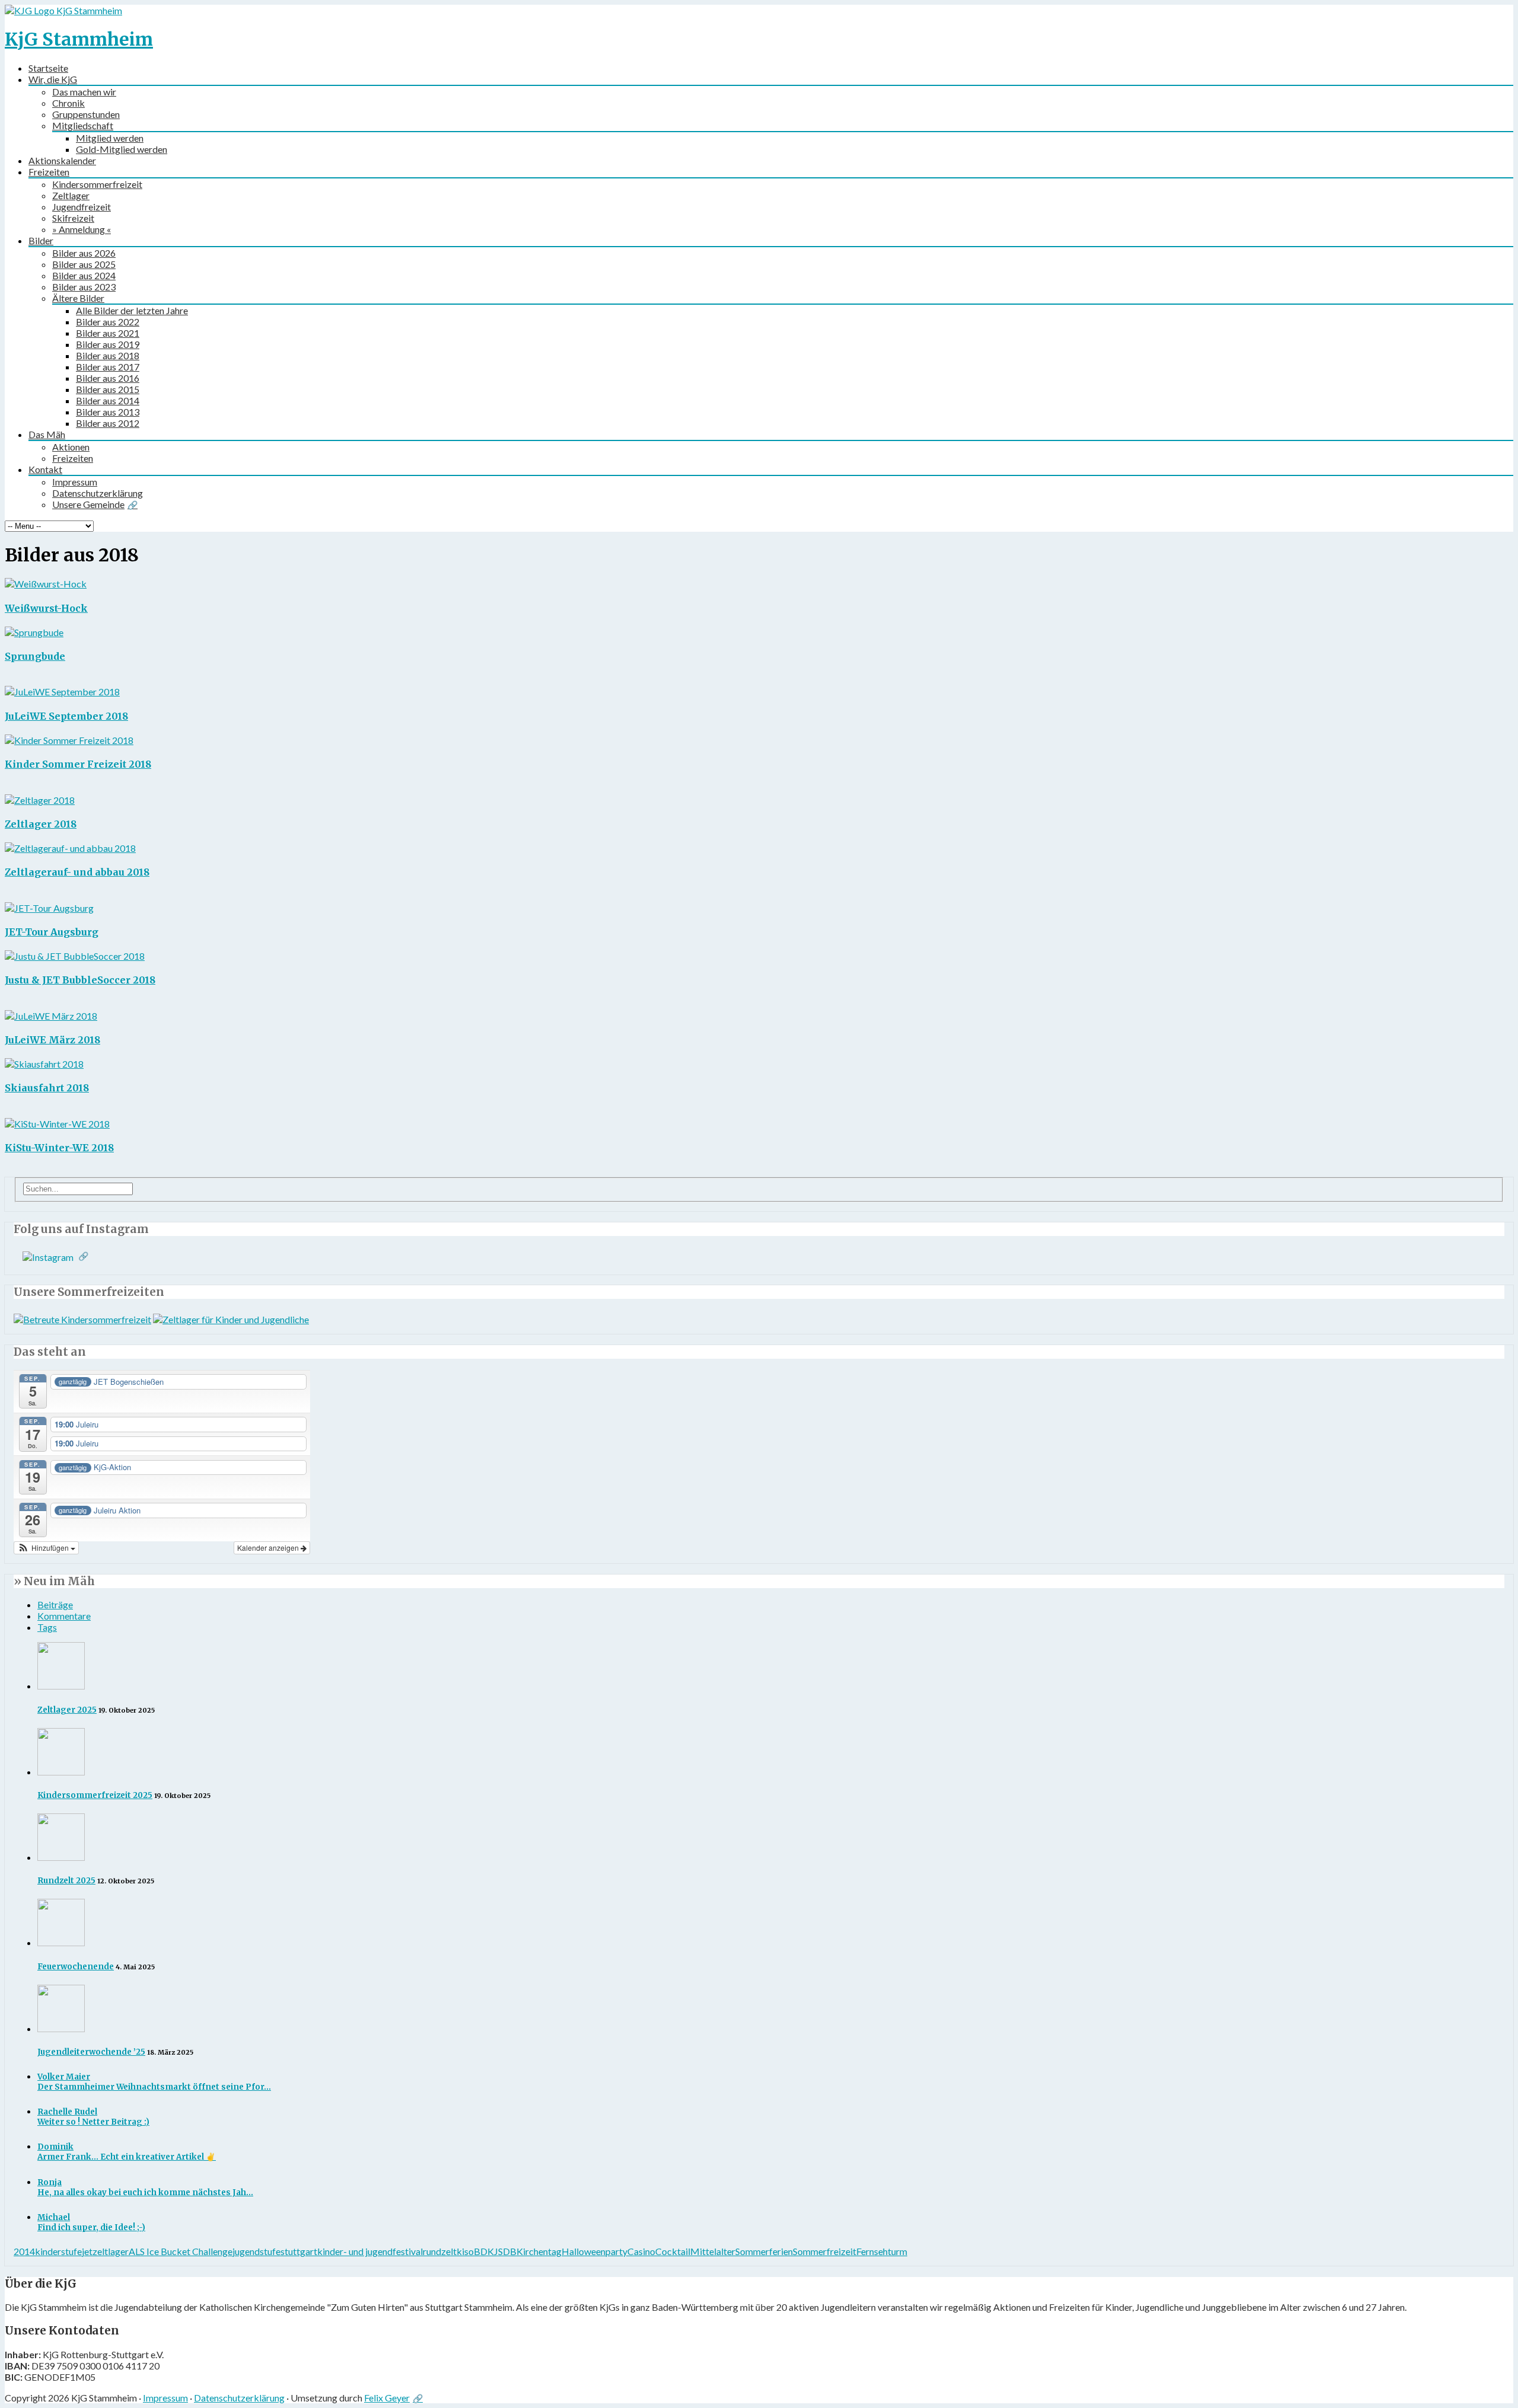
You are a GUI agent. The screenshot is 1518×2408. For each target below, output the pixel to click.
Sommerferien (764, 2251)
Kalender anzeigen (269, 1548)
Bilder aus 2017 (108, 367)
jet (87, 2251)
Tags (47, 1627)
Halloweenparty (594, 2251)
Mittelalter (713, 2251)
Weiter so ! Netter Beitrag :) (93, 2117)
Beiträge (55, 1604)
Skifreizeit (73, 218)
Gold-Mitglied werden (122, 149)
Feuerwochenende (76, 1967)
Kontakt (45, 469)
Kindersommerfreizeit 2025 (95, 1795)
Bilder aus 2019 (108, 344)
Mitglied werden (110, 138)
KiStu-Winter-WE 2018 (59, 1148)
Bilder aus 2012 (108, 423)
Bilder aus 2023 (84, 287)
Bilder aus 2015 (108, 389)
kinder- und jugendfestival (370, 2251)
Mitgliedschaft (83, 125)
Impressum (75, 482)
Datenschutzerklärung (98, 493)
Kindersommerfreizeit (97, 184)
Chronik (68, 103)
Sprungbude (35, 656)
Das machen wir (84, 92)
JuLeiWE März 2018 (52, 1040)
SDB (507, 2251)
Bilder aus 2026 (84, 253)
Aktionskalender (62, 160)
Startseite (48, 68)
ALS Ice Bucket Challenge (181, 2251)
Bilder (41, 240)
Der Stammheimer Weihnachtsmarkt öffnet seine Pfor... (154, 2082)
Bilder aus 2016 (108, 378)
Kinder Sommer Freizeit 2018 (78, 764)
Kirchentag (539, 2251)
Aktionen (71, 447)
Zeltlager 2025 (67, 1710)
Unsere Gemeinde (88, 504)
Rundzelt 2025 (66, 1881)
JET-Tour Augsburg (52, 932)
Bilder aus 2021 (108, 333)
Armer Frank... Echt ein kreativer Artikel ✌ (127, 2152)
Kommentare (64, 1616)
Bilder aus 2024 (84, 275)
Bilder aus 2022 (108, 322)
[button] (46, 1548)
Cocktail (673, 2251)
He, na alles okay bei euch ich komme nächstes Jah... (145, 2187)
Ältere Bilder (78, 298)
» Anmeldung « (82, 229)
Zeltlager (71, 195)
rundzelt (440, 2251)
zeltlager (111, 2251)
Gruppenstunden (86, 114)
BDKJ (486, 2251)
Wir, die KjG (53, 79)
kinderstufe (58, 2251)
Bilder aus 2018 (108, 355)
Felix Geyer (387, 2398)
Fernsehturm (882, 2251)
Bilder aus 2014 (108, 400)
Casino (641, 2251)
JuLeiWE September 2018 (66, 716)
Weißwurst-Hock (46, 608)
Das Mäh (47, 434)
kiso (465, 2251)
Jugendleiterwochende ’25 (91, 2052)
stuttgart (299, 2251)
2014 (24, 2251)
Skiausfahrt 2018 (47, 1088)
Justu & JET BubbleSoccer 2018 (80, 980)
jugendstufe (256, 2251)
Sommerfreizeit (825, 2251)
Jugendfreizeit (82, 207)
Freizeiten (49, 172)
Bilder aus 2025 (84, 264)
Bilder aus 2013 (108, 412)
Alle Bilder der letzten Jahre (132, 310)
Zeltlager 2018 (41, 824)
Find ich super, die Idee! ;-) (91, 2222)
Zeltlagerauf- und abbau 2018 (77, 872)
